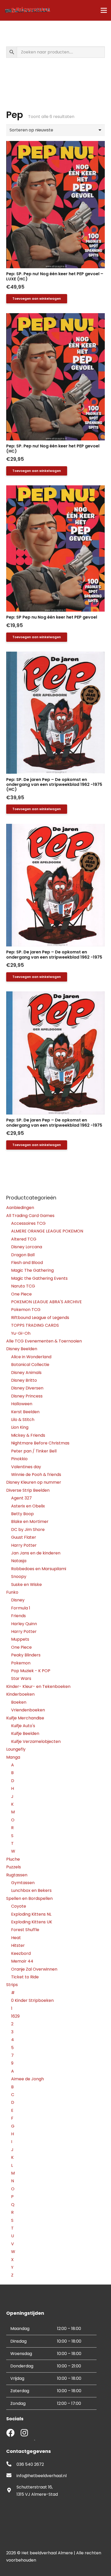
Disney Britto (24, 1380)
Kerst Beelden (25, 1412)
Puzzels (14, 1867)
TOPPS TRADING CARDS (35, 1325)
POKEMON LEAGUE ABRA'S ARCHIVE (46, 1302)
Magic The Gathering (32, 1270)
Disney (18, 1600)
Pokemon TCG (26, 1310)
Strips (12, 1985)
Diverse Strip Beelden (28, 1490)
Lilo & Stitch (23, 1420)
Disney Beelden (22, 1349)
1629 (15, 2016)
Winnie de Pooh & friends (36, 1475)
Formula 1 (21, 1608)
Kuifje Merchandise (25, 1718)
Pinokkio (19, 1459)
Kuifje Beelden (25, 1733)
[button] (37, 299)
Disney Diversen (27, 1388)
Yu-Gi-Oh (21, 1333)
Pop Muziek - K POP (31, 1671)
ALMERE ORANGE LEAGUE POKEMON (47, 1231)
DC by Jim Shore (28, 1530)
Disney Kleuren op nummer (34, 1482)
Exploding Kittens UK (32, 1922)
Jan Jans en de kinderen (36, 1553)
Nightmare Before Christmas (40, 1443)
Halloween (22, 1404)
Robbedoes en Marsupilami (39, 1569)
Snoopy (19, 1577)
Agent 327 (21, 1498)
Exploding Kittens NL (31, 1914)
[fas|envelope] (11, 2476)
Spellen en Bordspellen (29, 1898)
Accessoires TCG (28, 1223)
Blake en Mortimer (30, 1522)
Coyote (19, 1906)
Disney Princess (27, 1396)
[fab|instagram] (24, 2433)
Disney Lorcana (27, 1247)
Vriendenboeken (28, 1710)
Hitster (18, 1945)
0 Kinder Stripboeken (32, 2000)
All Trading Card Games (30, 1216)
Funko (12, 1592)
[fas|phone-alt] (11, 2464)
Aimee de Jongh (27, 2079)
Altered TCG (24, 1239)
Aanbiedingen (20, 1208)
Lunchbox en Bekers (31, 1890)
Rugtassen (17, 1875)
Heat (16, 1938)
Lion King (20, 1427)
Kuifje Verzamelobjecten (36, 1741)
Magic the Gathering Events (39, 1278)
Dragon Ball (23, 1255)
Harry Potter (24, 1545)
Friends (18, 1616)
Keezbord (21, 1953)
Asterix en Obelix (28, 1506)
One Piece (21, 1294)
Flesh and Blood (27, 1263)
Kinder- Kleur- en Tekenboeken (38, 1686)
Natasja (19, 1561)
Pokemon (21, 1663)
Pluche (13, 1859)
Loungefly (16, 1749)
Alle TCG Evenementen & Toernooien (44, 1341)
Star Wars (21, 1678)
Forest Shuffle (25, 1930)
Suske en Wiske (26, 1585)
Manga (13, 1757)
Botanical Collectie (30, 1365)
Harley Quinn (24, 1624)
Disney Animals (26, 1373)
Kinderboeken (20, 1694)
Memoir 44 (22, 1961)
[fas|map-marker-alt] (11, 2491)
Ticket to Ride (25, 1977)
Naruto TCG (23, 1286)
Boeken (19, 1702)
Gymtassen (23, 1883)
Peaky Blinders (26, 1655)
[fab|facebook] (10, 2433)
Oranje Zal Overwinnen (34, 1969)
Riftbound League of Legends (40, 1318)
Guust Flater (24, 1537)
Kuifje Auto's (23, 1726)
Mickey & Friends (28, 1435)
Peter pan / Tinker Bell (34, 1451)
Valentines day (26, 1467)
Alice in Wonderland (31, 1357)
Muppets (20, 1639)
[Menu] (104, 10)
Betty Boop (22, 1514)
